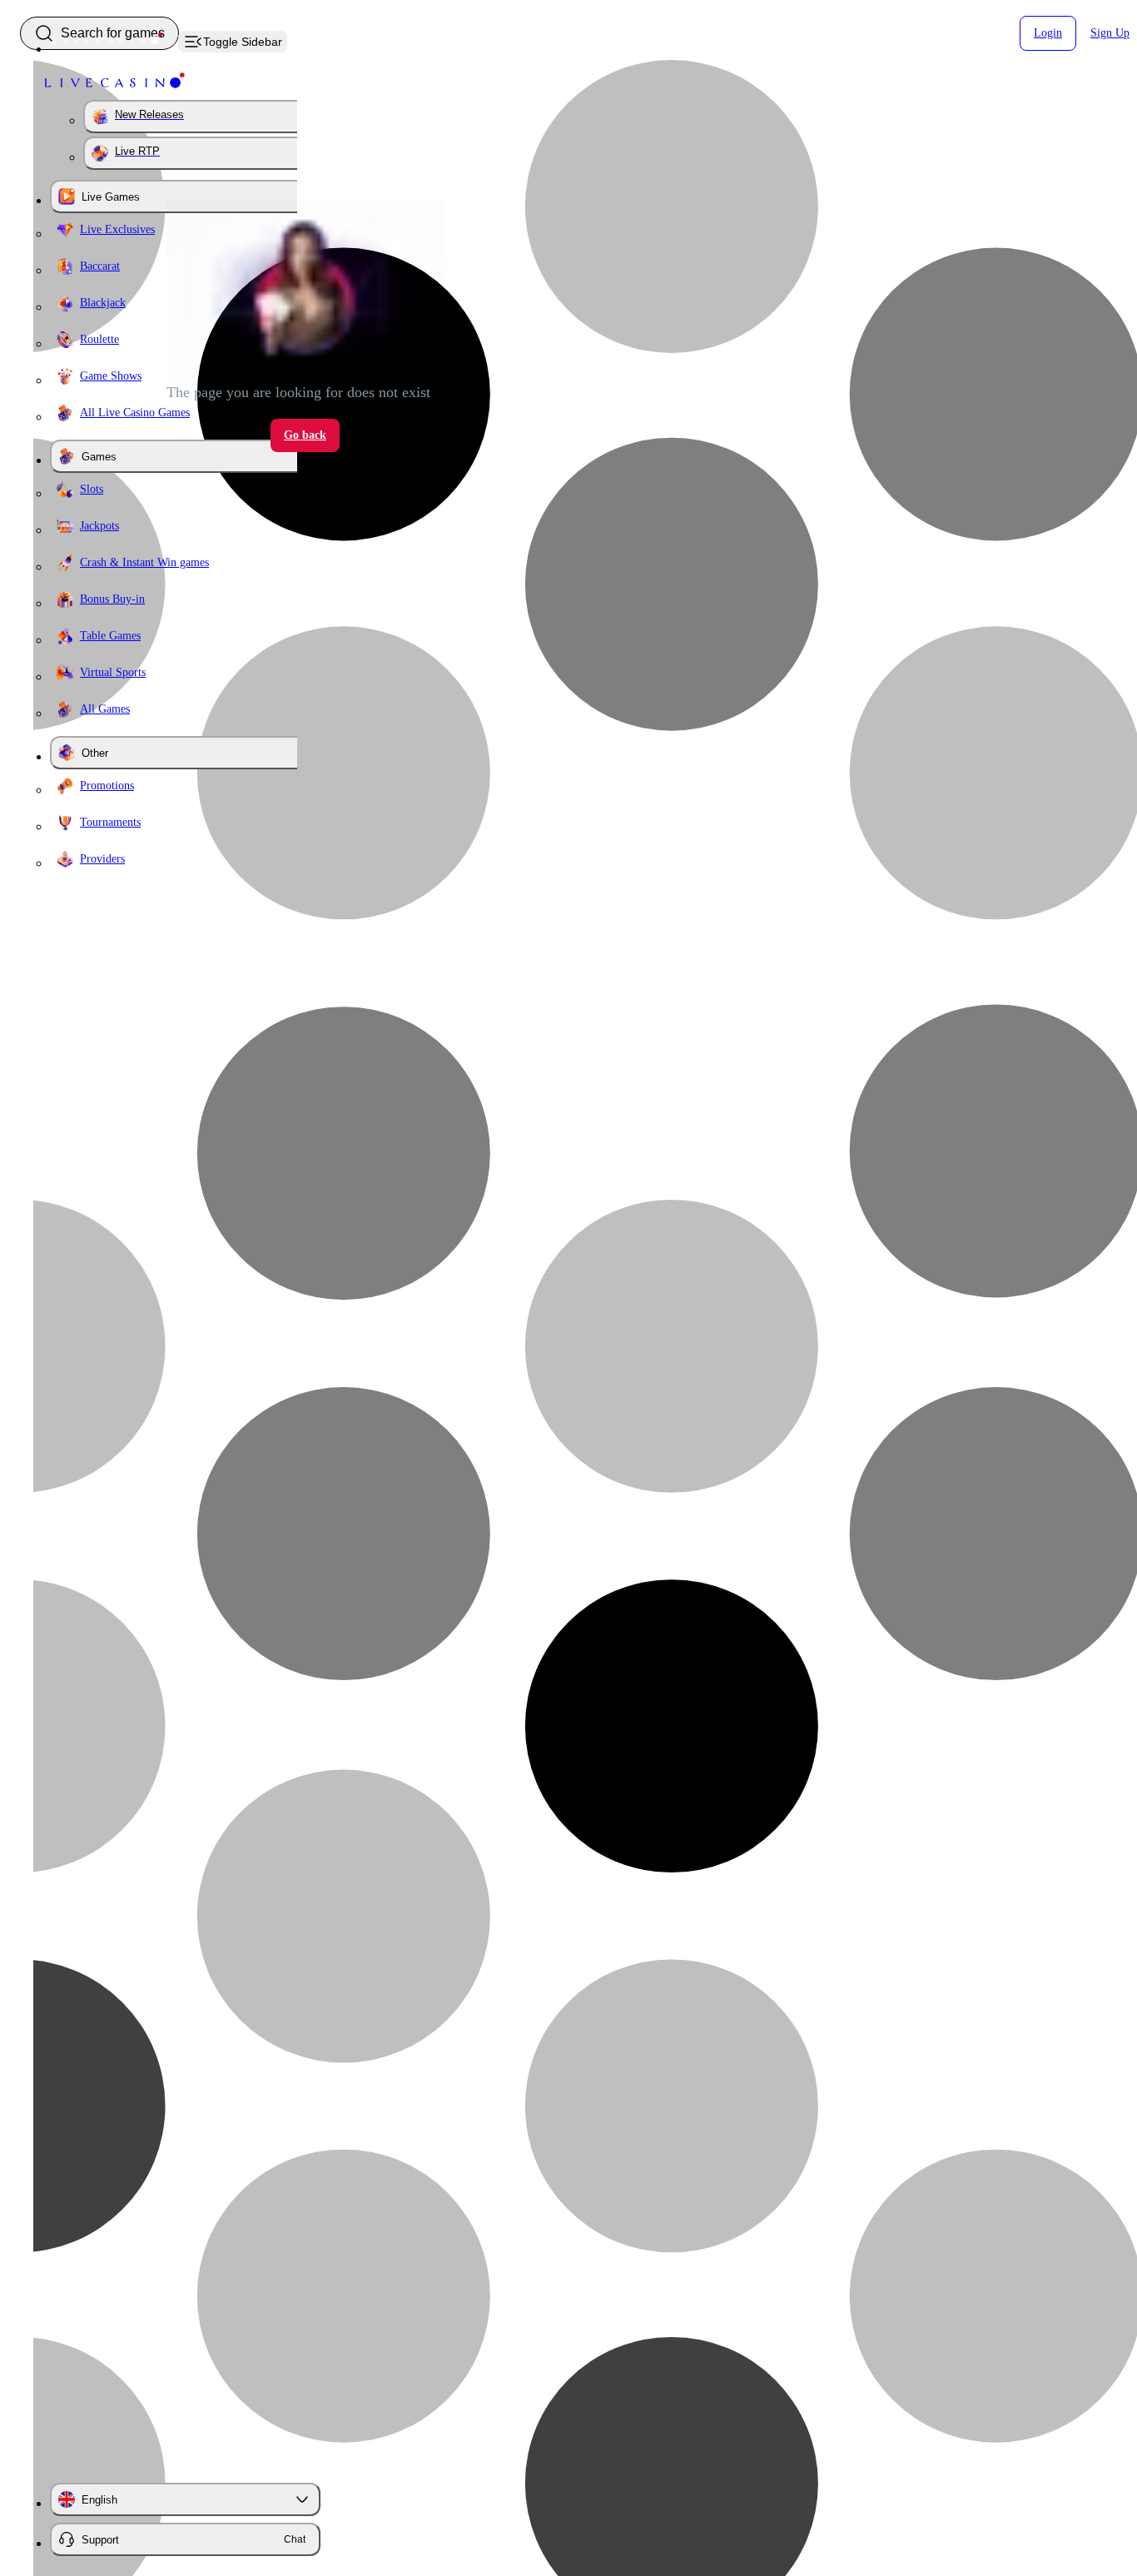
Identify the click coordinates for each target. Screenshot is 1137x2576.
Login (1048, 33)
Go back (305, 435)
